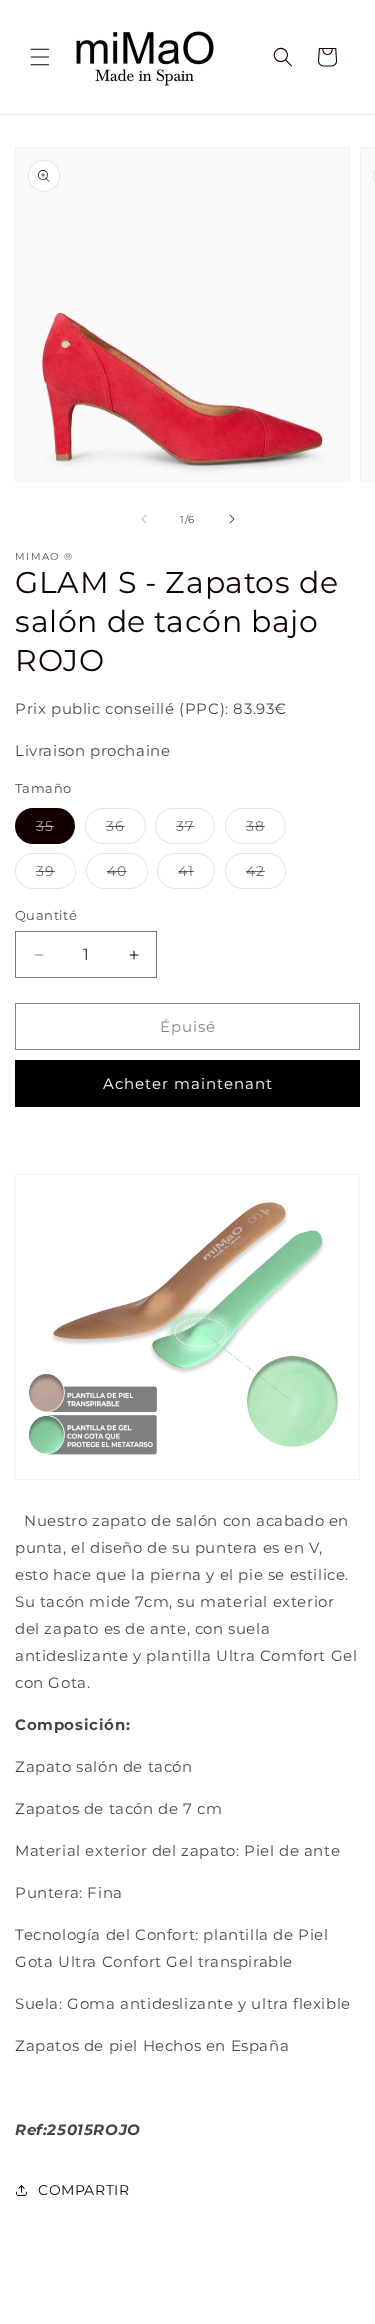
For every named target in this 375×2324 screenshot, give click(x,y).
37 (195, 830)
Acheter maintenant (188, 1083)
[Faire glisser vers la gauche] (144, 519)
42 (266, 875)
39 (56, 875)
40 (127, 875)
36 (126, 830)
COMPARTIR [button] (83, 2190)
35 (55, 830)
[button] (40, 57)
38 (266, 830)
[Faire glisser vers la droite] (232, 519)
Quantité (46, 915)
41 (196, 875)
